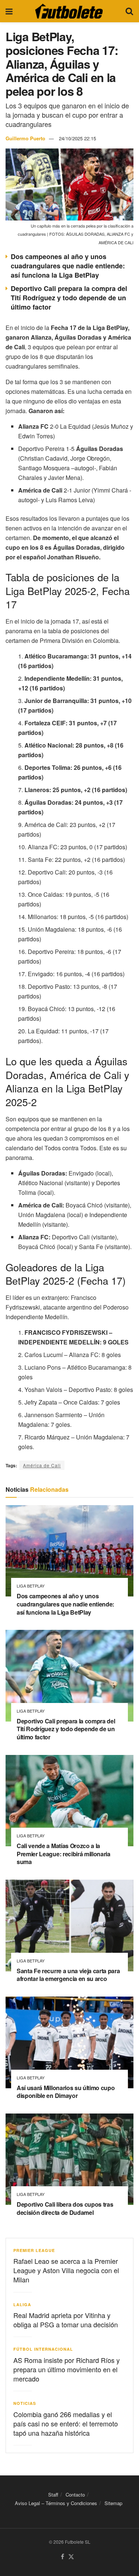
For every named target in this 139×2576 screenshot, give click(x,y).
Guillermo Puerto (25, 138)
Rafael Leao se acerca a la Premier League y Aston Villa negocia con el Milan (66, 2270)
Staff (53, 2495)
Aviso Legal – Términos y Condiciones (56, 2503)
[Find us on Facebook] (62, 2557)
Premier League (34, 2250)
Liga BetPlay (31, 1586)
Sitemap (113, 2503)
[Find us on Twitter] (71, 2557)
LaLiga (22, 2304)
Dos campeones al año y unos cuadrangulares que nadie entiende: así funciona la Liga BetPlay (68, 266)
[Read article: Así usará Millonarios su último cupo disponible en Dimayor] (69, 2042)
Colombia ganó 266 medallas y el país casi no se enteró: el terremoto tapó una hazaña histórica (66, 2423)
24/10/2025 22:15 (77, 138)
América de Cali (42, 1465)
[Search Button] (129, 11)
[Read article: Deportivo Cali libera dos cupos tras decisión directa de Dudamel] (69, 2159)
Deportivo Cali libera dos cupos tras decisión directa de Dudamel (65, 2208)
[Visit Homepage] (69, 11)
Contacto (75, 2495)
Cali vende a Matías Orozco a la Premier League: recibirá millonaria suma (64, 1854)
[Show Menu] (9, 11)
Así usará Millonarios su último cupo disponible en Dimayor (66, 2092)
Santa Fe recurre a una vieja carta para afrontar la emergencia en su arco (68, 1975)
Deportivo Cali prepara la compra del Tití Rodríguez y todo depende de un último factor (69, 298)
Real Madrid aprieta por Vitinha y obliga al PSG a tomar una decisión (66, 2320)
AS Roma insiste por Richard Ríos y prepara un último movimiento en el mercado (67, 2369)
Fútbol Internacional (43, 2349)
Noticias (25, 2403)
